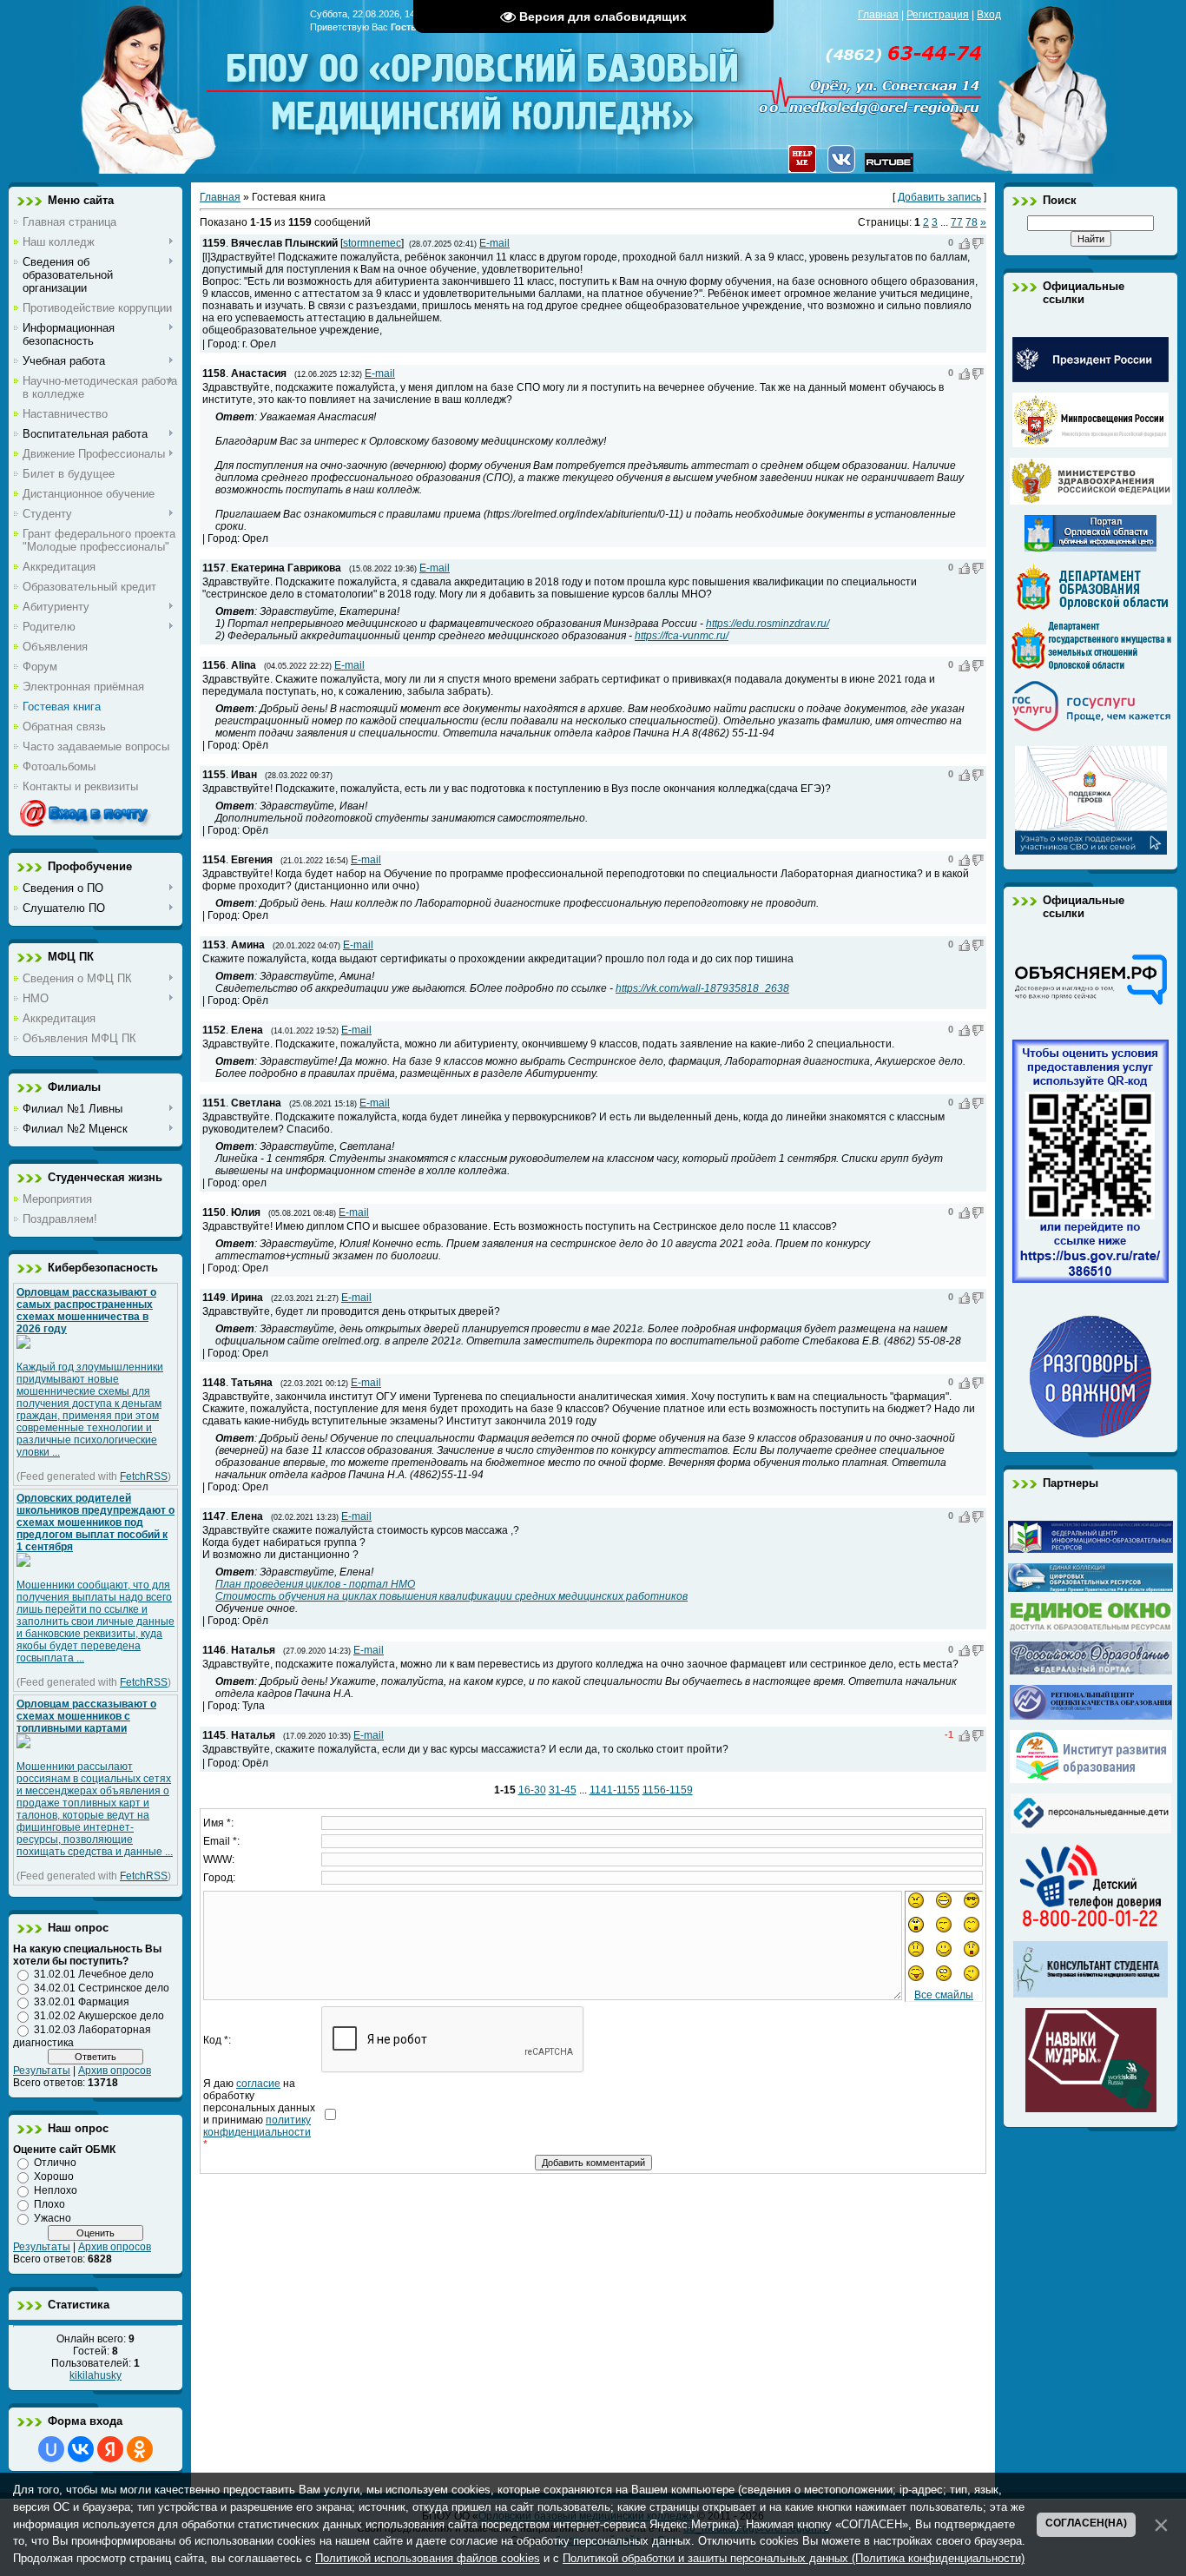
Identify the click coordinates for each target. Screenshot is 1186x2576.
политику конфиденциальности (257, 2126)
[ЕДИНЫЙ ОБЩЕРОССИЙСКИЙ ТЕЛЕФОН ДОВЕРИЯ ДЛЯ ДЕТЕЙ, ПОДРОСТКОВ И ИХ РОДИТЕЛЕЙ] (1090, 1927)
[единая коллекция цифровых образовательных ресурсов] (1090, 1589)
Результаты (42, 2071)
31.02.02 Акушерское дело (99, 2016)
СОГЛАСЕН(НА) (1086, 2523)
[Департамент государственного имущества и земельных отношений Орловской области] (1091, 666)
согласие (258, 2084)
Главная (878, 15)
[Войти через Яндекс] (110, 2449)
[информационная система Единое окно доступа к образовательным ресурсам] (1091, 1628)
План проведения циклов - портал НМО (315, 1584)
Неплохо (56, 2190)
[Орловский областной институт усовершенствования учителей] (1091, 1780)
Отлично (55, 2163)
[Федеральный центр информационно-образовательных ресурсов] (1090, 1549)
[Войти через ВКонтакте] (81, 2449)
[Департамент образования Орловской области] (1091, 607)
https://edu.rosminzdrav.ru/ (768, 624)
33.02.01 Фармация (82, 2002)
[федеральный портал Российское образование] (1091, 1671)
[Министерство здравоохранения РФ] (1091, 501)
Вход (989, 15)
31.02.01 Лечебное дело (94, 1974)
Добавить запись (939, 197)
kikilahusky (96, 2375)
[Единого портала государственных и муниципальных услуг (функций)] (1091, 732)
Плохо (49, 2204)
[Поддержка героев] (1091, 851)
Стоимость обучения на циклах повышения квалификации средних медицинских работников (451, 1596)
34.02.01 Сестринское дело (102, 1988)
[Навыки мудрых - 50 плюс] (1091, 2109)
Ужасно (53, 2218)
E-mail (494, 243)
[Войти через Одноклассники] (140, 2449)
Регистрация (938, 15)
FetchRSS (144, 1476)
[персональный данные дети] (1091, 1830)
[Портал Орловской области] (1090, 548)
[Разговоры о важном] (1090, 1434)
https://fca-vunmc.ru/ (682, 636)
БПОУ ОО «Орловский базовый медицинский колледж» (484, 80)
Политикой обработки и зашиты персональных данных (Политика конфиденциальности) (794, 2558)
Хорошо (54, 2176)
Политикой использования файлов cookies (428, 2558)
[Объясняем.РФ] (1090, 1003)
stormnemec (372, 243)
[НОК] (1090, 1279)
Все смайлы (944, 1995)
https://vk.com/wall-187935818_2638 (702, 988)
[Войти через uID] (51, 2449)
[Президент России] (1090, 379)
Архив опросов (115, 2071)
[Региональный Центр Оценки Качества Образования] (1091, 1716)
